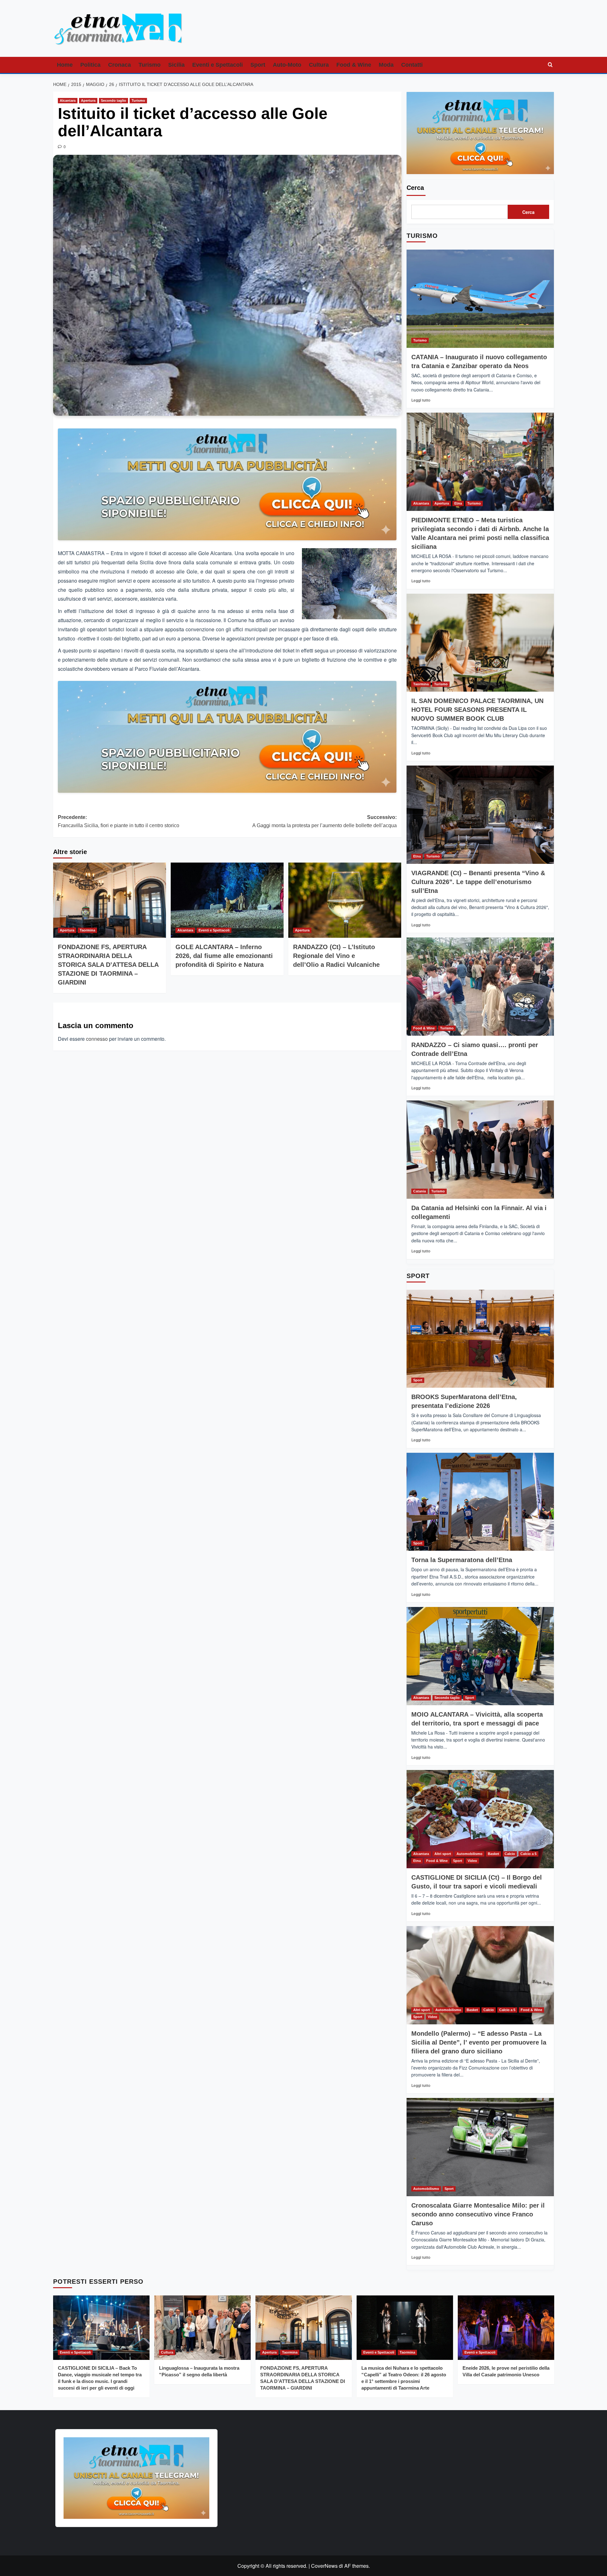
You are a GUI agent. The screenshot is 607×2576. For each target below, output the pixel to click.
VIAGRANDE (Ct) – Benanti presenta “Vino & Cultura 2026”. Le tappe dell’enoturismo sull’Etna (478, 882)
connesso (97, 1039)
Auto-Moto (287, 65)
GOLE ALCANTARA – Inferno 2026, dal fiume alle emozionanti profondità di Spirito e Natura (224, 956)
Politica (90, 65)
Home (65, 65)
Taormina (87, 930)
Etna (458, 503)
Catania (420, 1191)
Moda (386, 65)
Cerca (415, 188)
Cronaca (120, 65)
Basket (494, 1854)
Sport (258, 65)
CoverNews (324, 2566)
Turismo (150, 65)
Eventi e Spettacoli (218, 65)
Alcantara (68, 100)
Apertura (88, 100)
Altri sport (443, 1854)
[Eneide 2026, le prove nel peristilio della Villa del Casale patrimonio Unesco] (506, 2327)
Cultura (319, 65)
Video (472, 1861)
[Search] (550, 65)
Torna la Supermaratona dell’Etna (462, 1560)
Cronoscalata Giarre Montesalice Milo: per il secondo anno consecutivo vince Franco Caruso (478, 2214)
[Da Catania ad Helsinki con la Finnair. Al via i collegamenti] (480, 1150)
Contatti (412, 65)
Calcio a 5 (528, 1854)
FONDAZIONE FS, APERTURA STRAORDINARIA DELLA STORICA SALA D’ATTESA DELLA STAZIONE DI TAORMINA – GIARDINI (108, 965)
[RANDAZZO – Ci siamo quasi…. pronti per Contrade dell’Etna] (480, 987)
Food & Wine (354, 65)
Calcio (510, 1854)
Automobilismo (469, 1854)
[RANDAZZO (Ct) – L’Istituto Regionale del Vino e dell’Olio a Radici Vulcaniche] (345, 900)
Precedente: (119, 821)
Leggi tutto (421, 400)
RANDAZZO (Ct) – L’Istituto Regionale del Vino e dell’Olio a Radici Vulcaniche (336, 956)
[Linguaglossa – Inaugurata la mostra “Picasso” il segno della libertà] (202, 2327)
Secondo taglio (113, 100)
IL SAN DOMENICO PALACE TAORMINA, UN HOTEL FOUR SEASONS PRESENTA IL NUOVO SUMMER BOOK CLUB (477, 710)
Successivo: (325, 821)
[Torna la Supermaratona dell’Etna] (480, 1502)
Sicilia (176, 65)
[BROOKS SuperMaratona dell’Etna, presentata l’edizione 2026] (480, 1339)
